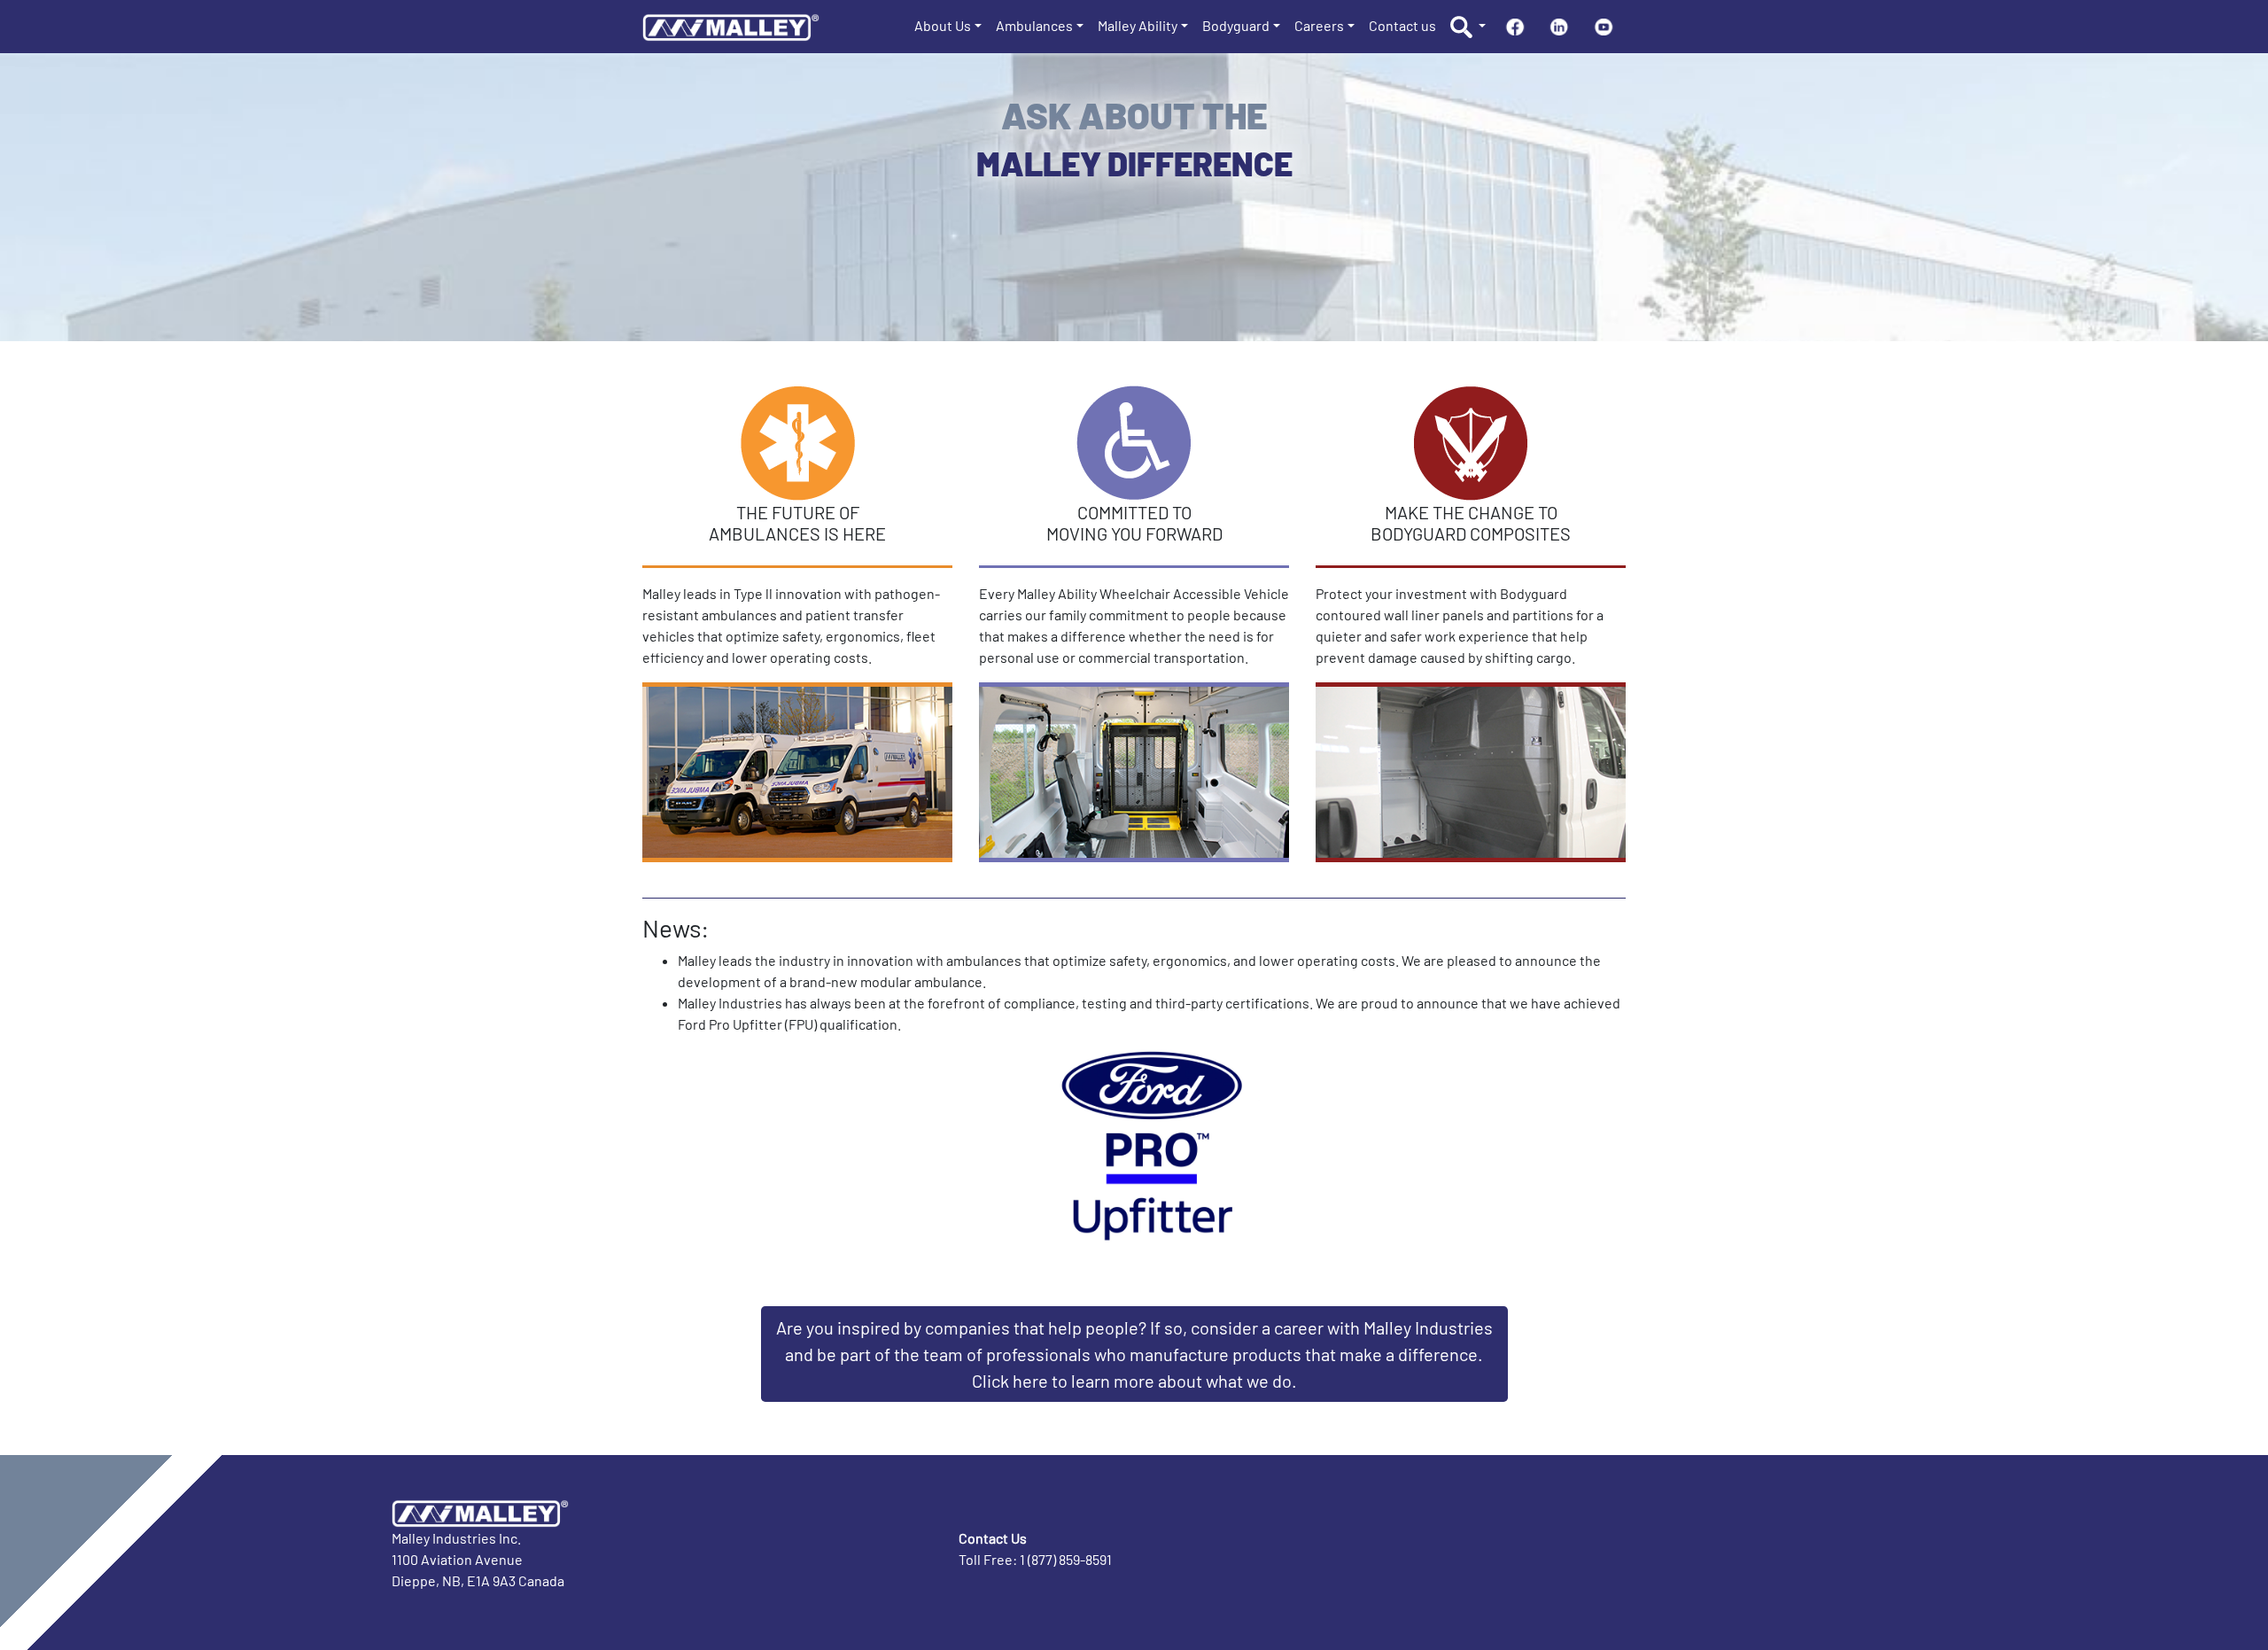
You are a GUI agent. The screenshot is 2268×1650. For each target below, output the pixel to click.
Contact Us (993, 1538)
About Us (943, 25)
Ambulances (1034, 25)
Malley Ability (1138, 25)
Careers (1319, 25)
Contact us (1402, 25)
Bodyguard (1236, 25)
